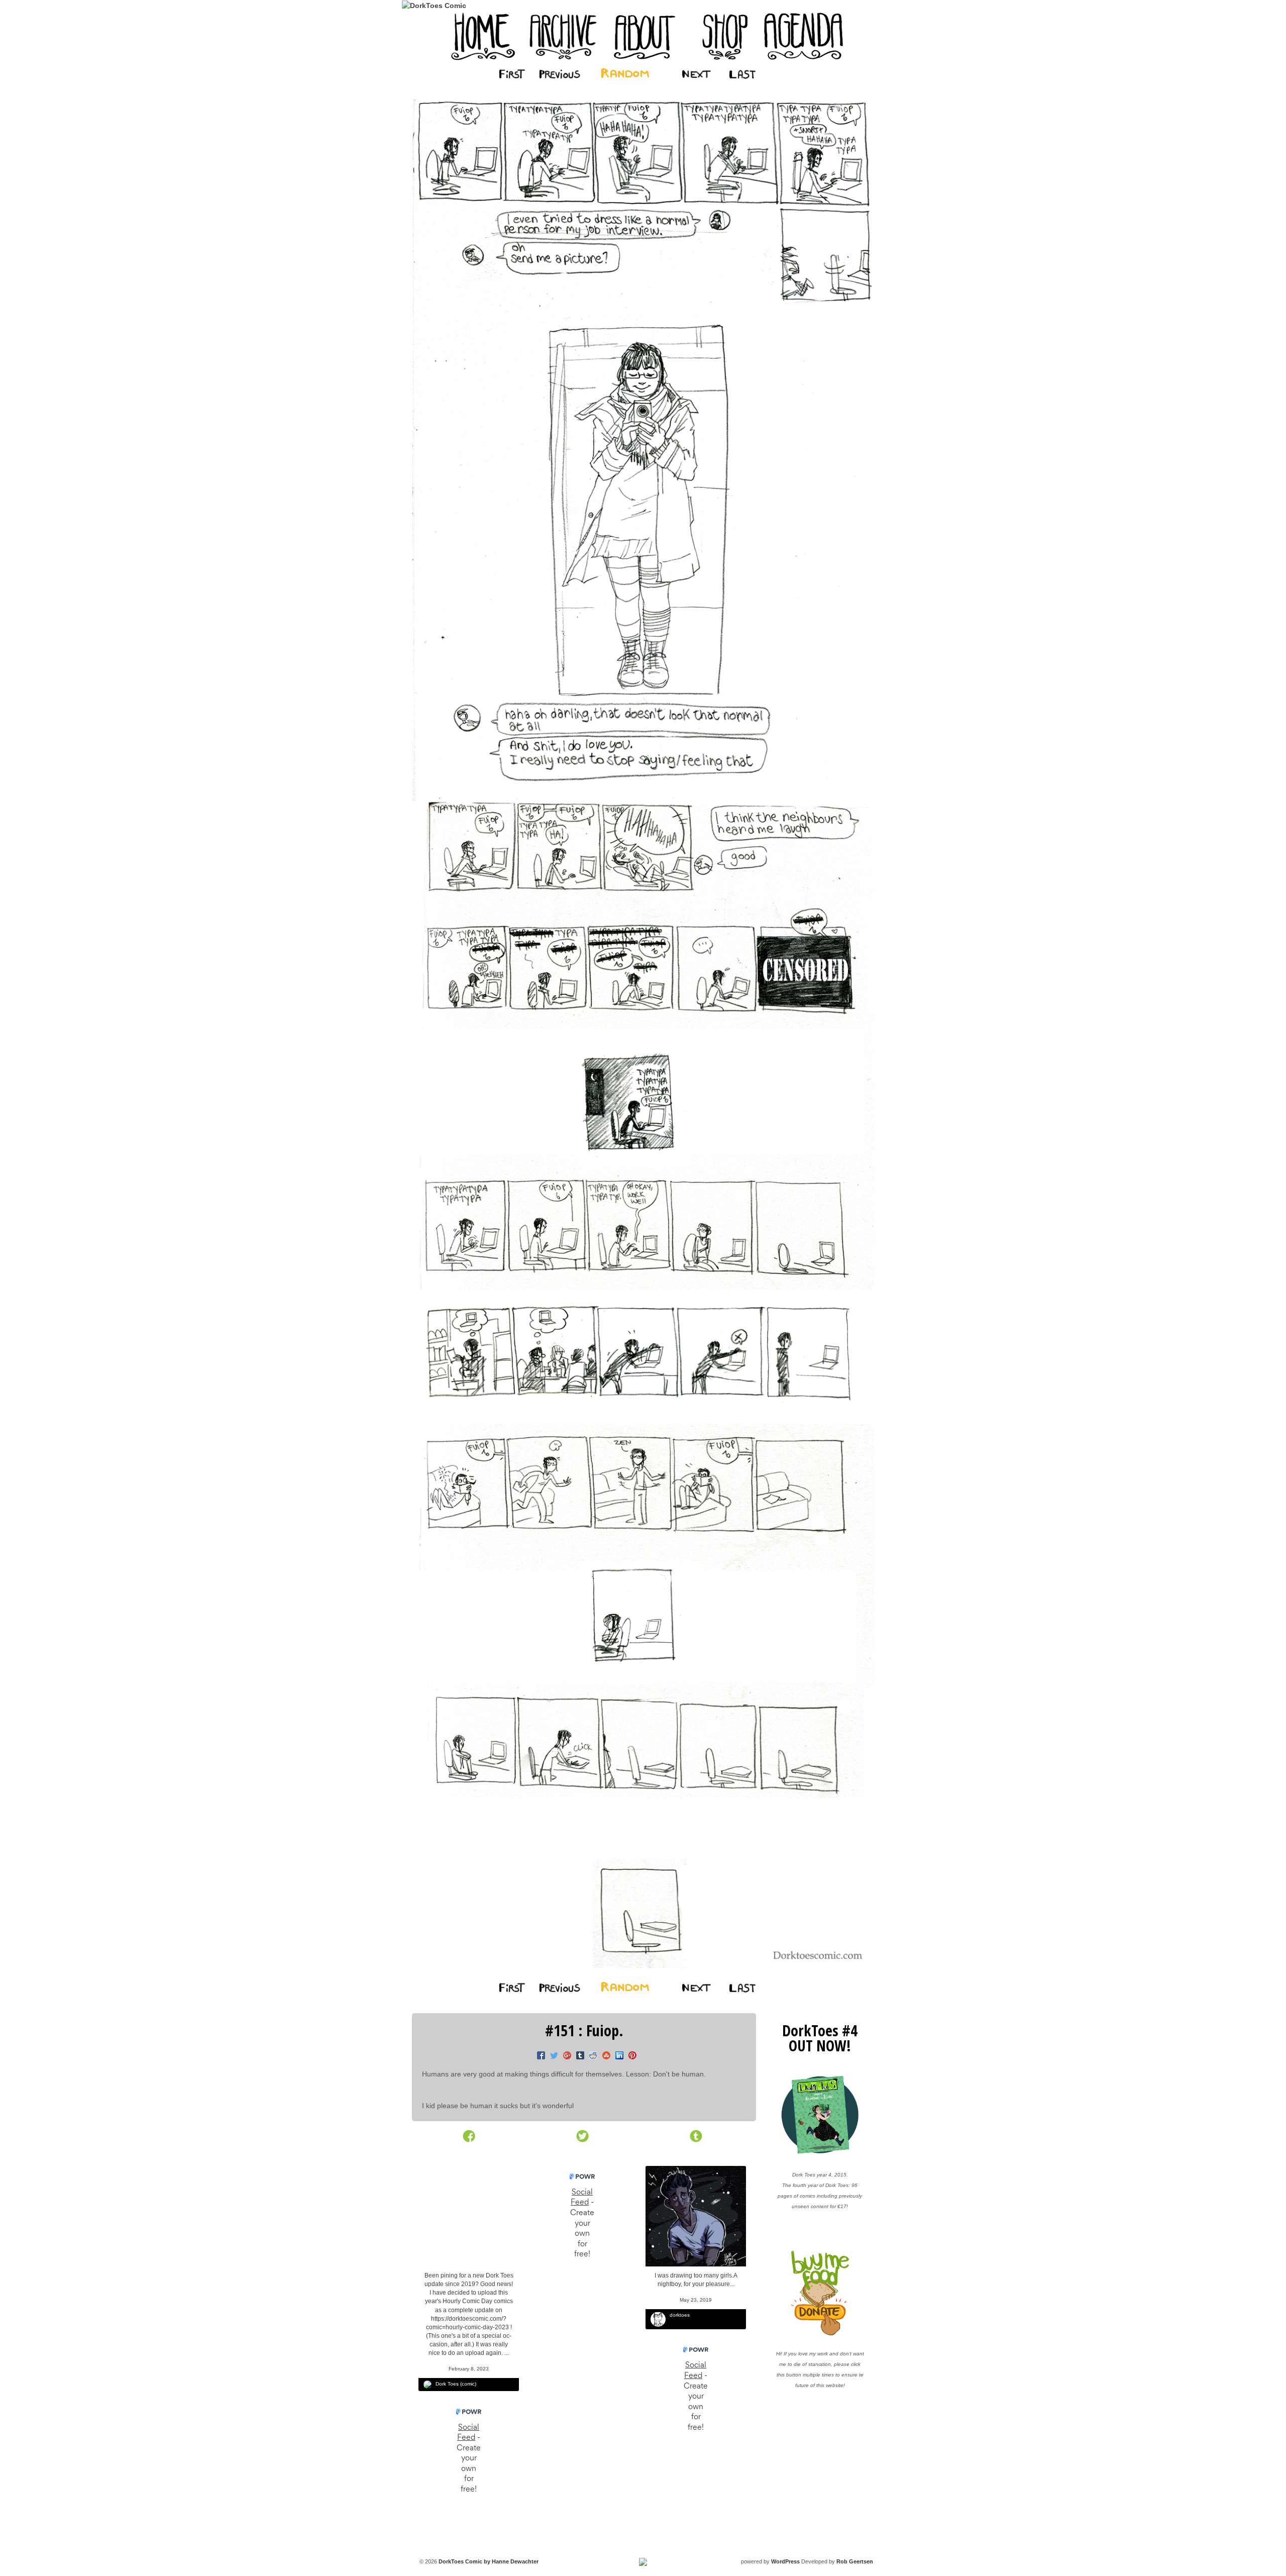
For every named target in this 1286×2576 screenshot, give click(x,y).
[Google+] (565, 2056)
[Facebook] (539, 2056)
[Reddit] (591, 2056)
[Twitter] (552, 2056)
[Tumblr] (578, 2056)
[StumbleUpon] (604, 2056)
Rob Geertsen (855, 2561)
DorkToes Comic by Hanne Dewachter (488, 2561)
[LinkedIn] (617, 2056)
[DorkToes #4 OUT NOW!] (820, 2115)
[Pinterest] (630, 2056)
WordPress (785, 2561)
